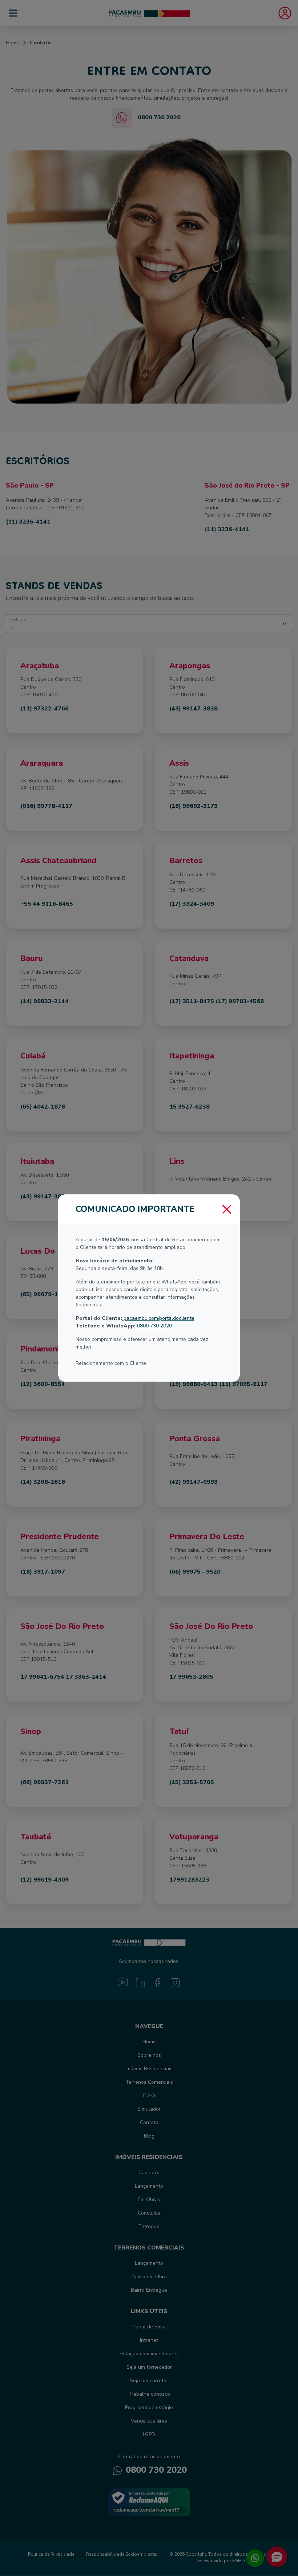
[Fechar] (227, 1209)
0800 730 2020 (154, 1326)
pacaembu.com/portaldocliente (158, 1318)
